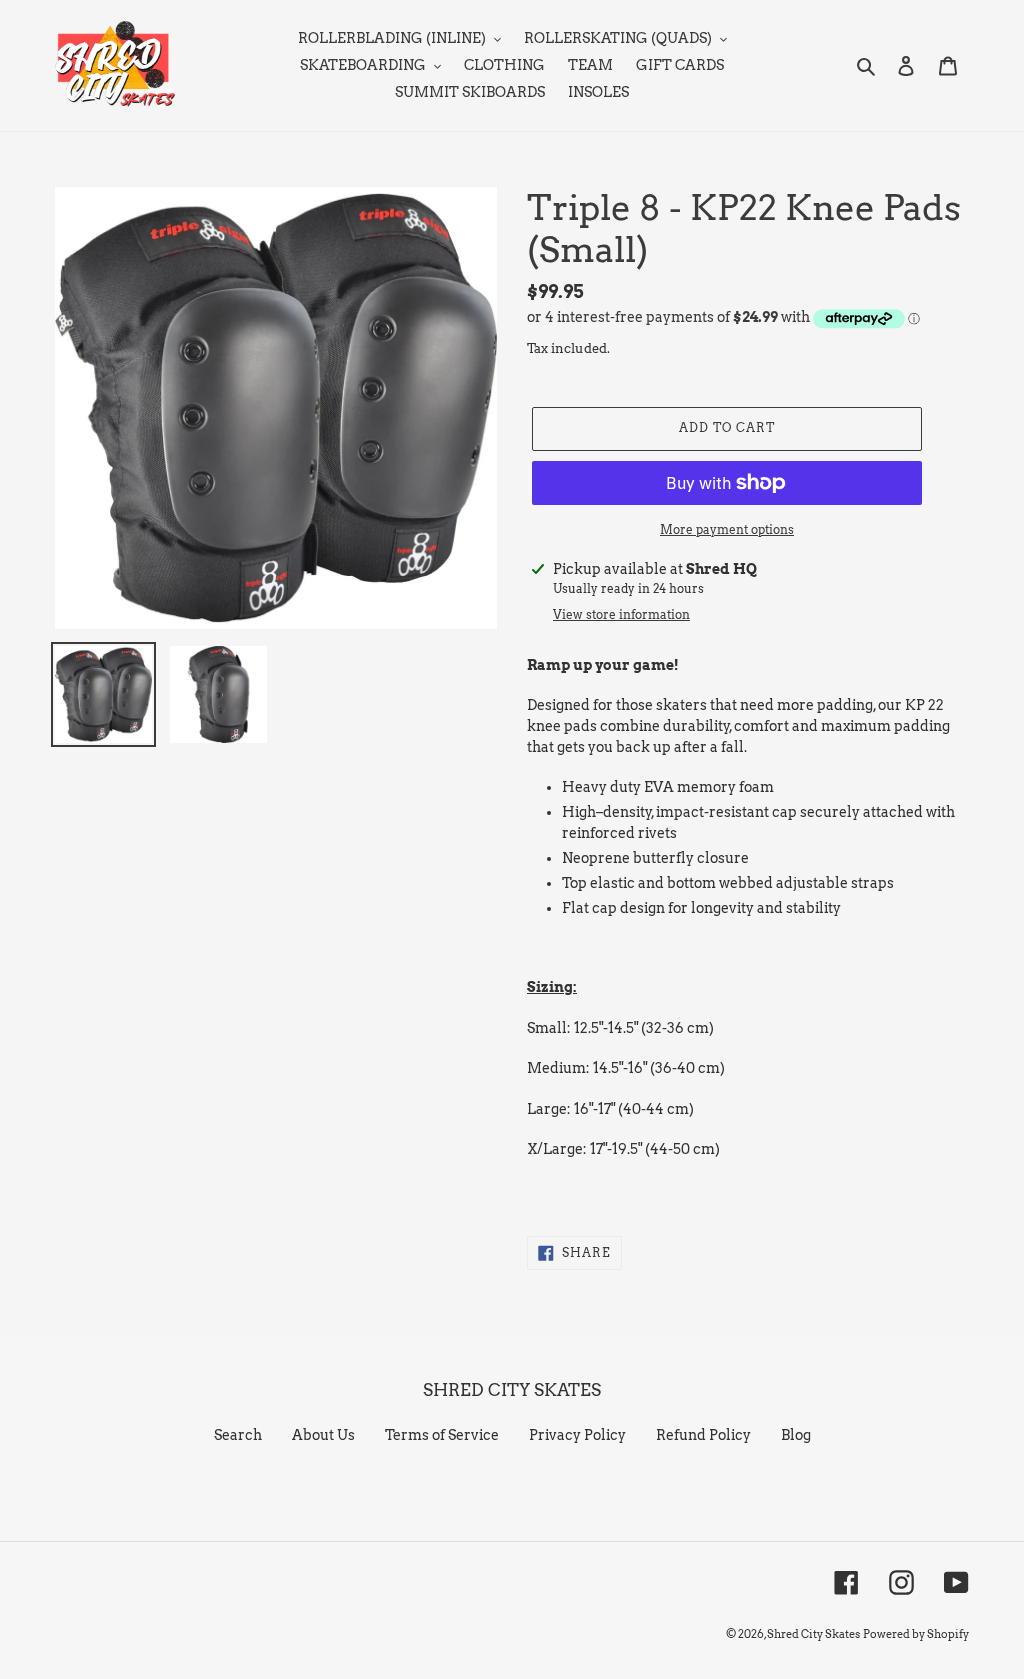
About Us (323, 1435)
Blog (796, 1435)
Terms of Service (442, 1435)
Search (238, 1435)
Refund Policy (703, 1435)
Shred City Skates (813, 1634)
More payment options (727, 529)
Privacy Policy (577, 1435)
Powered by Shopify (916, 1634)
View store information (621, 614)
